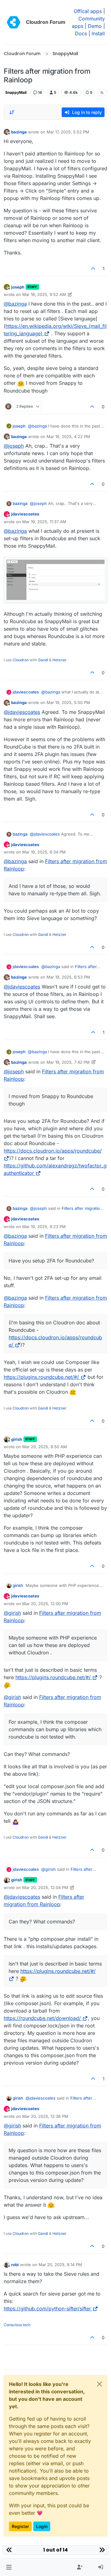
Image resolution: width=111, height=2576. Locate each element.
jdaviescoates (25, 514)
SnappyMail (16, 92)
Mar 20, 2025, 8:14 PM (60, 2265)
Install (98, 33)
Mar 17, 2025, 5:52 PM (68, 132)
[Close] (100, 2384)
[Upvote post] (93, 269)
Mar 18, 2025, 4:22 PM (68, 437)
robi (15, 2265)
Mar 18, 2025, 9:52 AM (44, 294)
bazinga (19, 132)
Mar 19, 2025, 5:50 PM (68, 702)
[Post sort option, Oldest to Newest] (12, 112)
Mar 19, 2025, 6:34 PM (44, 852)
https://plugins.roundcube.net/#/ (41, 1377)
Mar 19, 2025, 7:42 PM (68, 1062)
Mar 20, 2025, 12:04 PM (45, 1887)
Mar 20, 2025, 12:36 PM (45, 2116)
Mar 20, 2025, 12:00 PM (45, 1604)
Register (20, 2526)
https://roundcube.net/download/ (42, 2018)
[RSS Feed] (102, 93)
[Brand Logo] (14, 22)
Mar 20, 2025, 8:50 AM (45, 1447)
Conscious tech (17, 2325)
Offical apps (88, 11)
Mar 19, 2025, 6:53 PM (68, 977)
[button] (9, 2567)
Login (42, 2526)
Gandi (43, 660)
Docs (81, 33)
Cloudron (21, 660)
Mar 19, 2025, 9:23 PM (44, 1227)
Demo (95, 26)
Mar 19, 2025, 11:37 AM (44, 522)
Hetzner (60, 660)
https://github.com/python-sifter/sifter (47, 2309)
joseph (18, 287)
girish (17, 1439)
